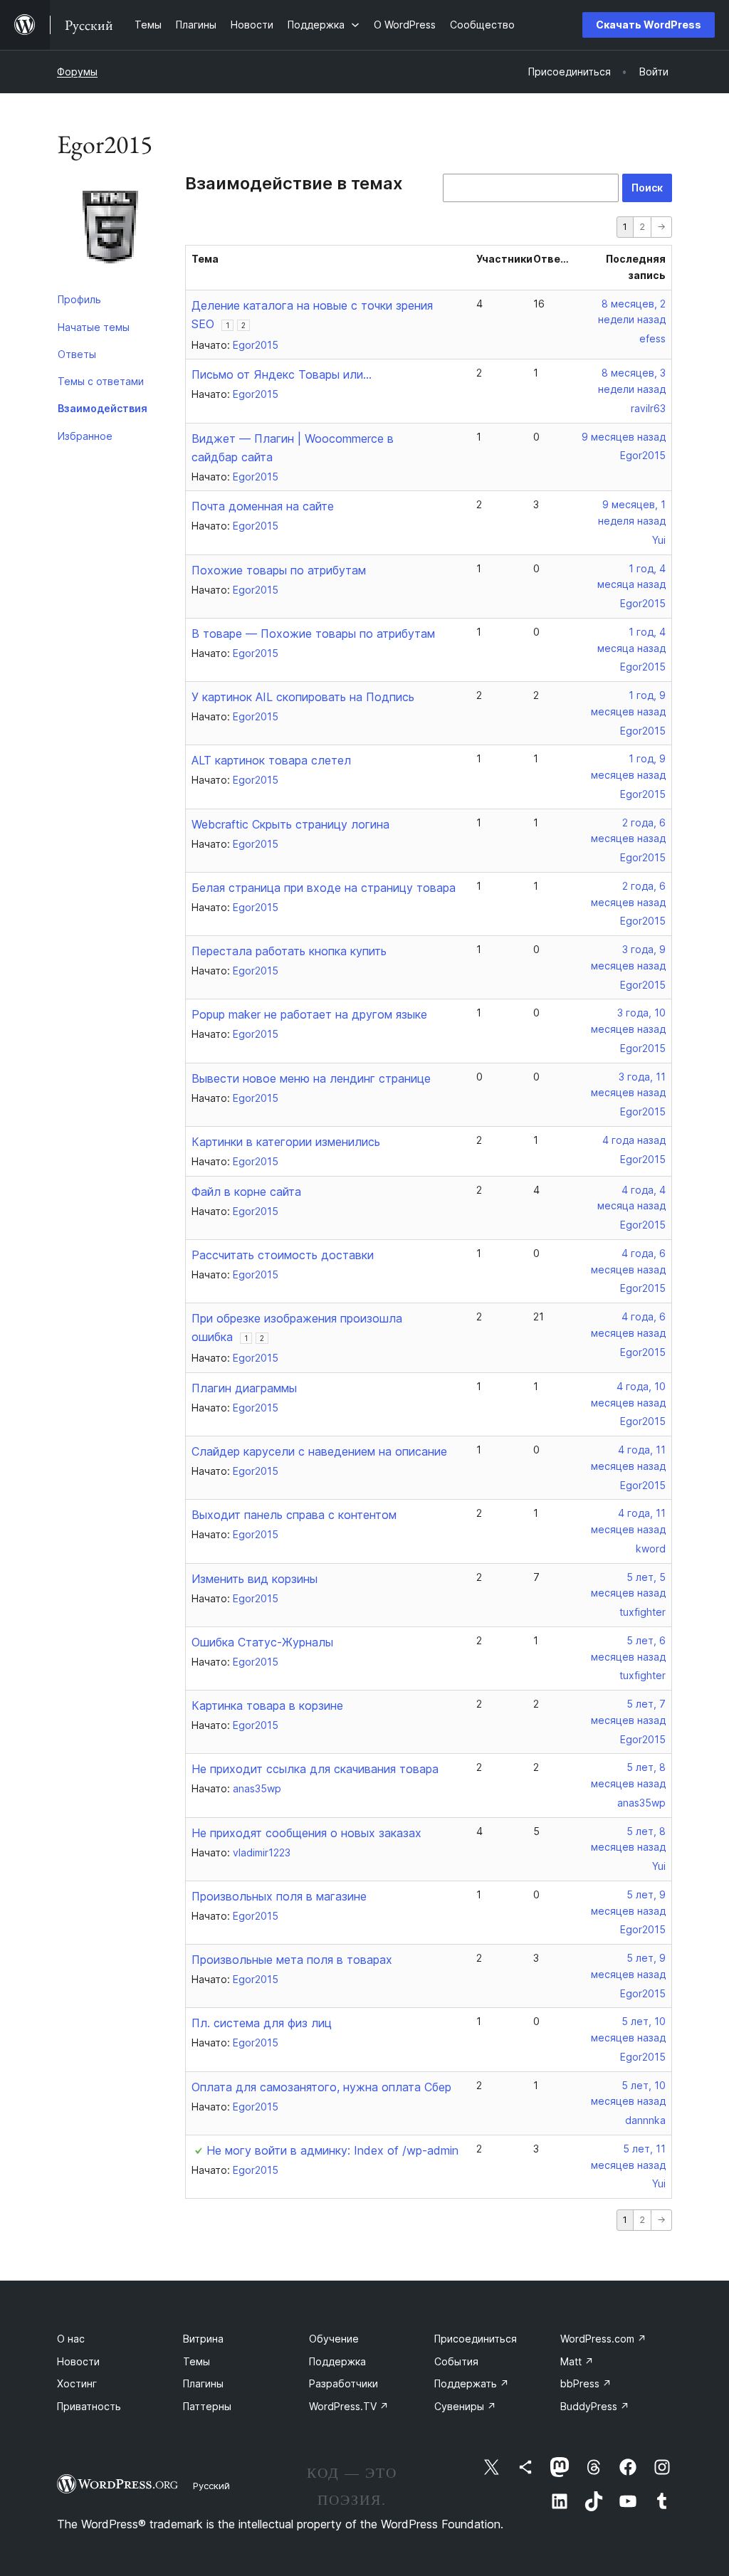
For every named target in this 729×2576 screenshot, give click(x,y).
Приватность (89, 2406)
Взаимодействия (103, 408)
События (456, 2361)
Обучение (334, 2339)
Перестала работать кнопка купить (289, 951)
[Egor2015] (110, 230)
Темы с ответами (101, 381)
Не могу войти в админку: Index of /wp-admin (332, 2150)
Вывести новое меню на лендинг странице (311, 1078)
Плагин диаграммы (244, 1388)
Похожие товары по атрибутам (279, 570)
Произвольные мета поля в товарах (292, 1960)
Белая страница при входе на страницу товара (324, 888)
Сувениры (465, 2406)
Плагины (203, 2383)
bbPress (586, 2383)
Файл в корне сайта (246, 1192)
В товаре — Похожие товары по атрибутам (313, 634)
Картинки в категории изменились (286, 1142)
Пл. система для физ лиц (262, 2023)
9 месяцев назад (624, 437)
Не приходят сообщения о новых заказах (306, 1833)
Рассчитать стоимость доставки (283, 1255)
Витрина (203, 2339)
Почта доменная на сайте (263, 506)
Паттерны (207, 2406)
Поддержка (337, 2361)
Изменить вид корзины (255, 1579)
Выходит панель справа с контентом (294, 1515)
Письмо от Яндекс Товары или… (282, 374)
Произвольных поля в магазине (279, 1896)
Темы (196, 2361)
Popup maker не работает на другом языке (309, 1014)
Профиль (79, 299)
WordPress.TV (349, 2406)
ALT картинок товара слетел (271, 760)
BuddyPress (595, 2406)
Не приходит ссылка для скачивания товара (315, 1769)
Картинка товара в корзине (267, 1705)
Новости (78, 2361)
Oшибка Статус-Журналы (262, 1642)
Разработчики (343, 2383)
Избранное (85, 436)
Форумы (77, 72)
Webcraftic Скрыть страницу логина (290, 824)
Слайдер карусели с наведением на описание (319, 1451)
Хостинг (77, 2383)
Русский (211, 2486)
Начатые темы (94, 327)
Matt (577, 2361)
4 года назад (634, 1140)
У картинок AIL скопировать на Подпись (303, 697)
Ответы (77, 354)
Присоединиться (476, 2339)
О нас (71, 2339)
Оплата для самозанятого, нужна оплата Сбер (321, 2087)
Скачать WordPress (649, 25)
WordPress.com (603, 2339)
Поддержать (472, 2383)
